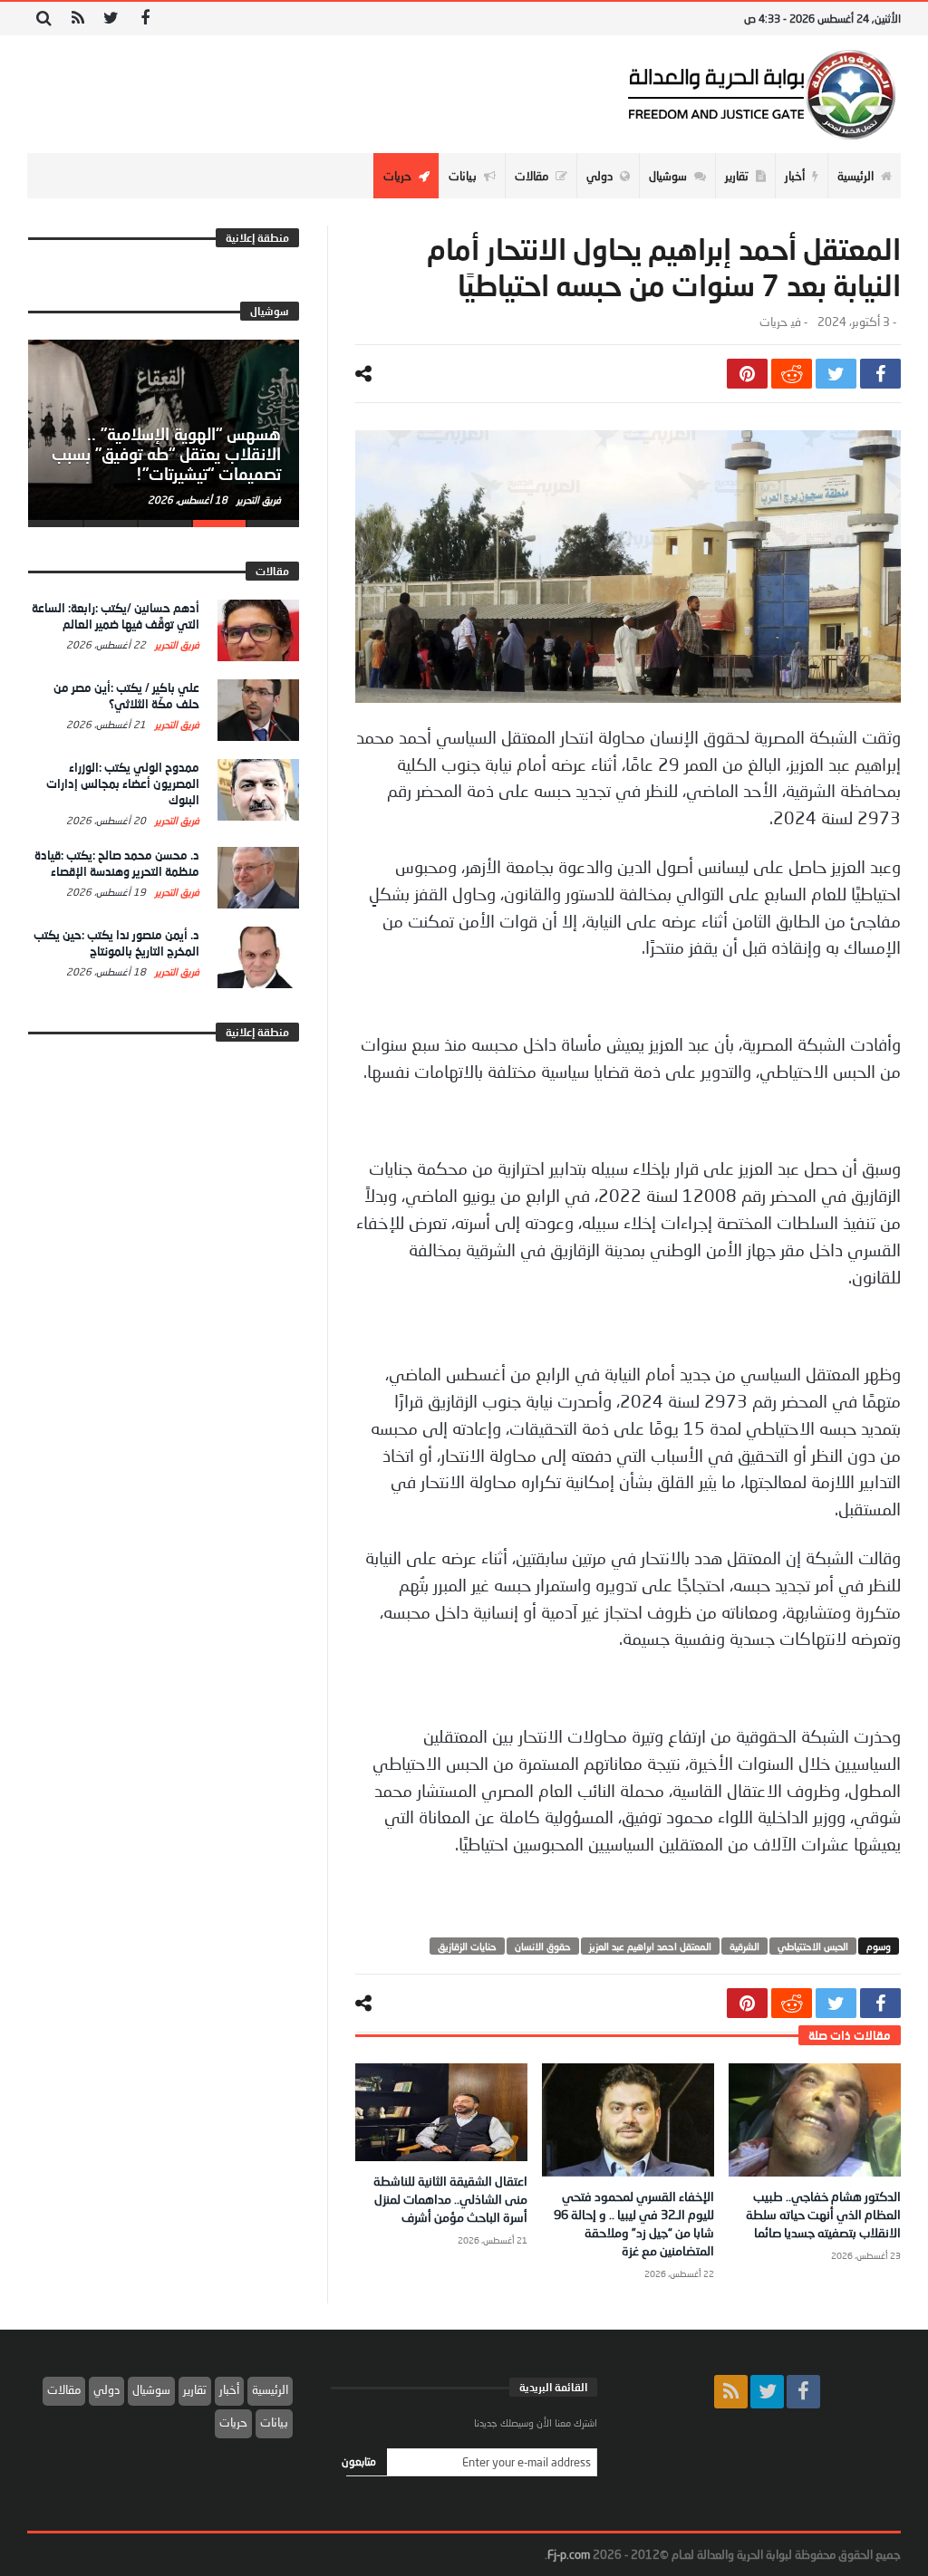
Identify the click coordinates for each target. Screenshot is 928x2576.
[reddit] (792, 374)
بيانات (274, 2422)
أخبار (229, 2389)
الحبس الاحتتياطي (813, 1946)
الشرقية (744, 1946)
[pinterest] (747, 374)
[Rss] (77, 19)
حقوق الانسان (543, 1946)
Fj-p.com (569, 2554)
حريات (773, 322)
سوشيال (151, 2389)
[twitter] (836, 374)
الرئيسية (270, 2389)
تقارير (195, 2389)
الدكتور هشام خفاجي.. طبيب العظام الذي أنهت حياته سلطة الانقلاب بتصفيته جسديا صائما (823, 2214)
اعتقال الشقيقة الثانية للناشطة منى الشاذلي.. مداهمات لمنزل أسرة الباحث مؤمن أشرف (450, 2199)
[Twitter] (111, 19)
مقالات (64, 2389)
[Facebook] (145, 19)
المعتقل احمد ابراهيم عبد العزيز (650, 1946)
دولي (106, 2389)
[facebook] (880, 374)
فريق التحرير (257, 500)
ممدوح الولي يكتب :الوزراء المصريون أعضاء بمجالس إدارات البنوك (123, 783)
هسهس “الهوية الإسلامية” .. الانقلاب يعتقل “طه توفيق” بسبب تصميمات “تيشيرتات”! (166, 454)
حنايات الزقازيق (467, 1946)
